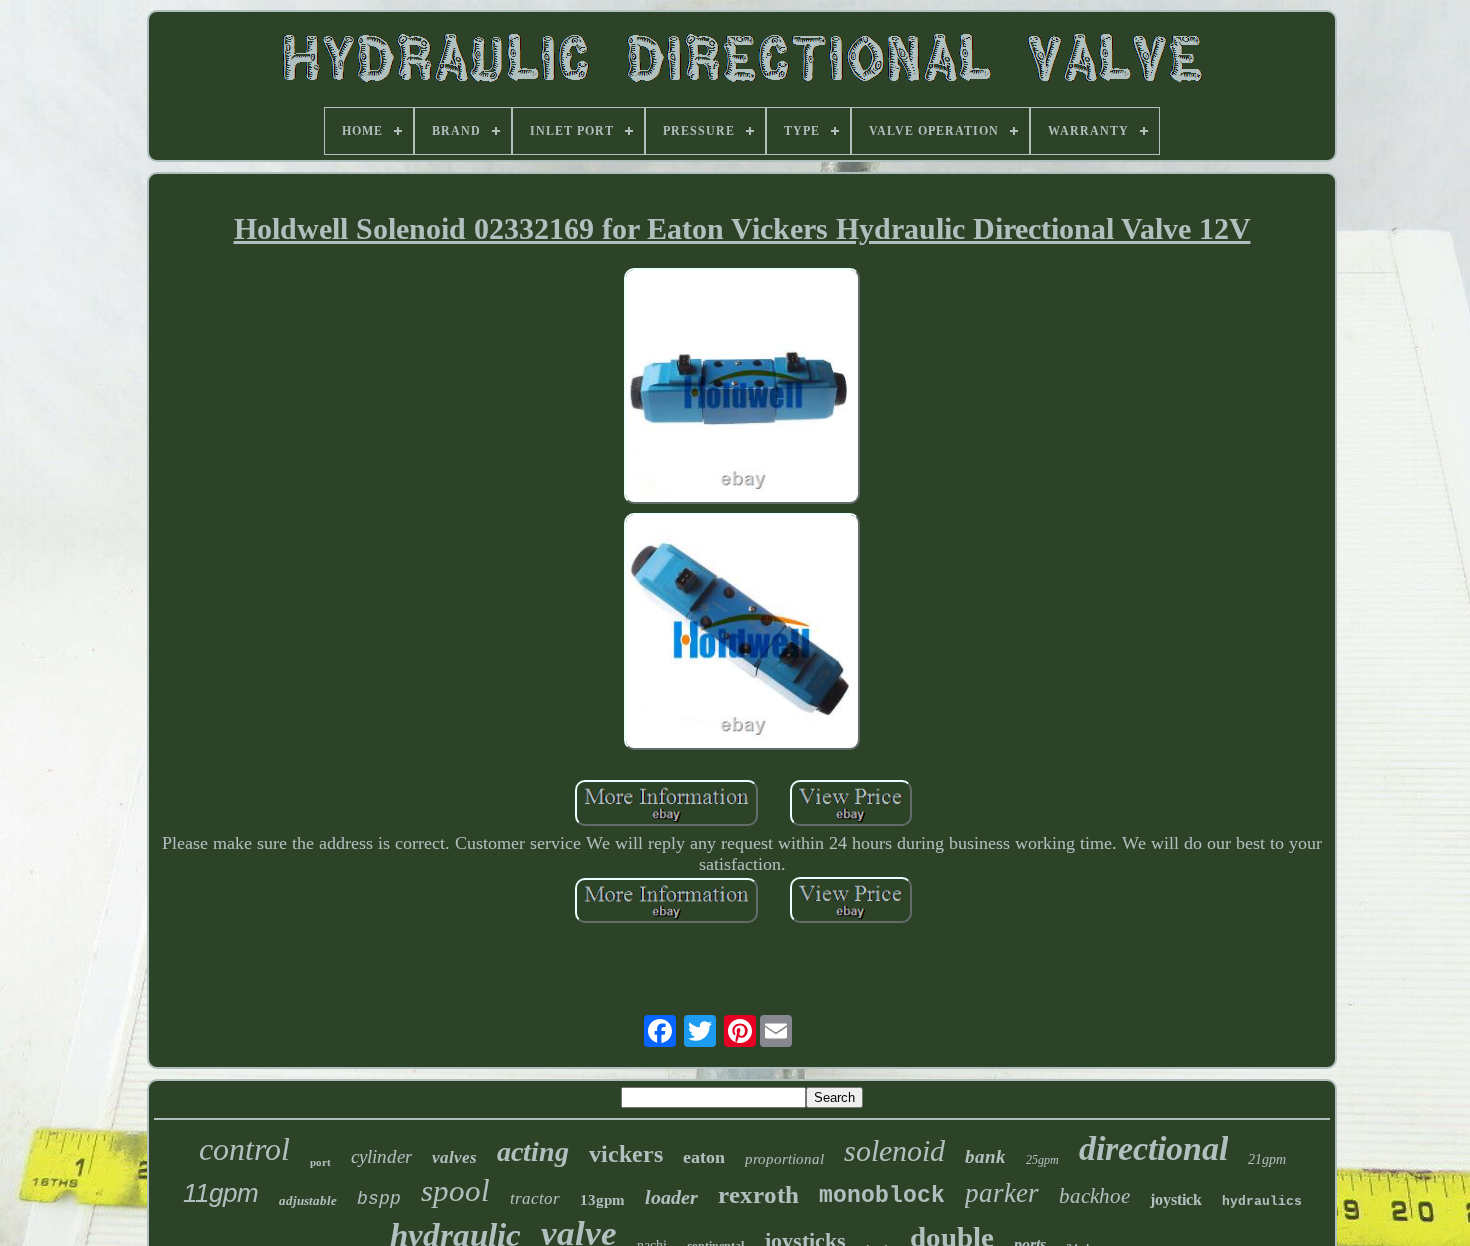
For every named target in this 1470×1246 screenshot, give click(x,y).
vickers (626, 1154)
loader (671, 1197)
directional (1153, 1148)
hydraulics (1262, 1201)
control (244, 1149)
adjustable (308, 1200)
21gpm (1267, 1159)
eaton (704, 1157)
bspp (379, 1199)
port (320, 1162)
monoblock (882, 1196)
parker (1002, 1193)
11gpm (221, 1193)
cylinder (381, 1156)
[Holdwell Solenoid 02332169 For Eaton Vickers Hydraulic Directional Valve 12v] (742, 388)
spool (455, 1190)
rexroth (758, 1194)
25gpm (1042, 1160)
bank (985, 1156)
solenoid (894, 1150)
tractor (535, 1198)
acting (533, 1151)
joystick (1176, 1199)
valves (454, 1157)
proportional (784, 1159)
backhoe (1094, 1196)
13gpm (602, 1200)
